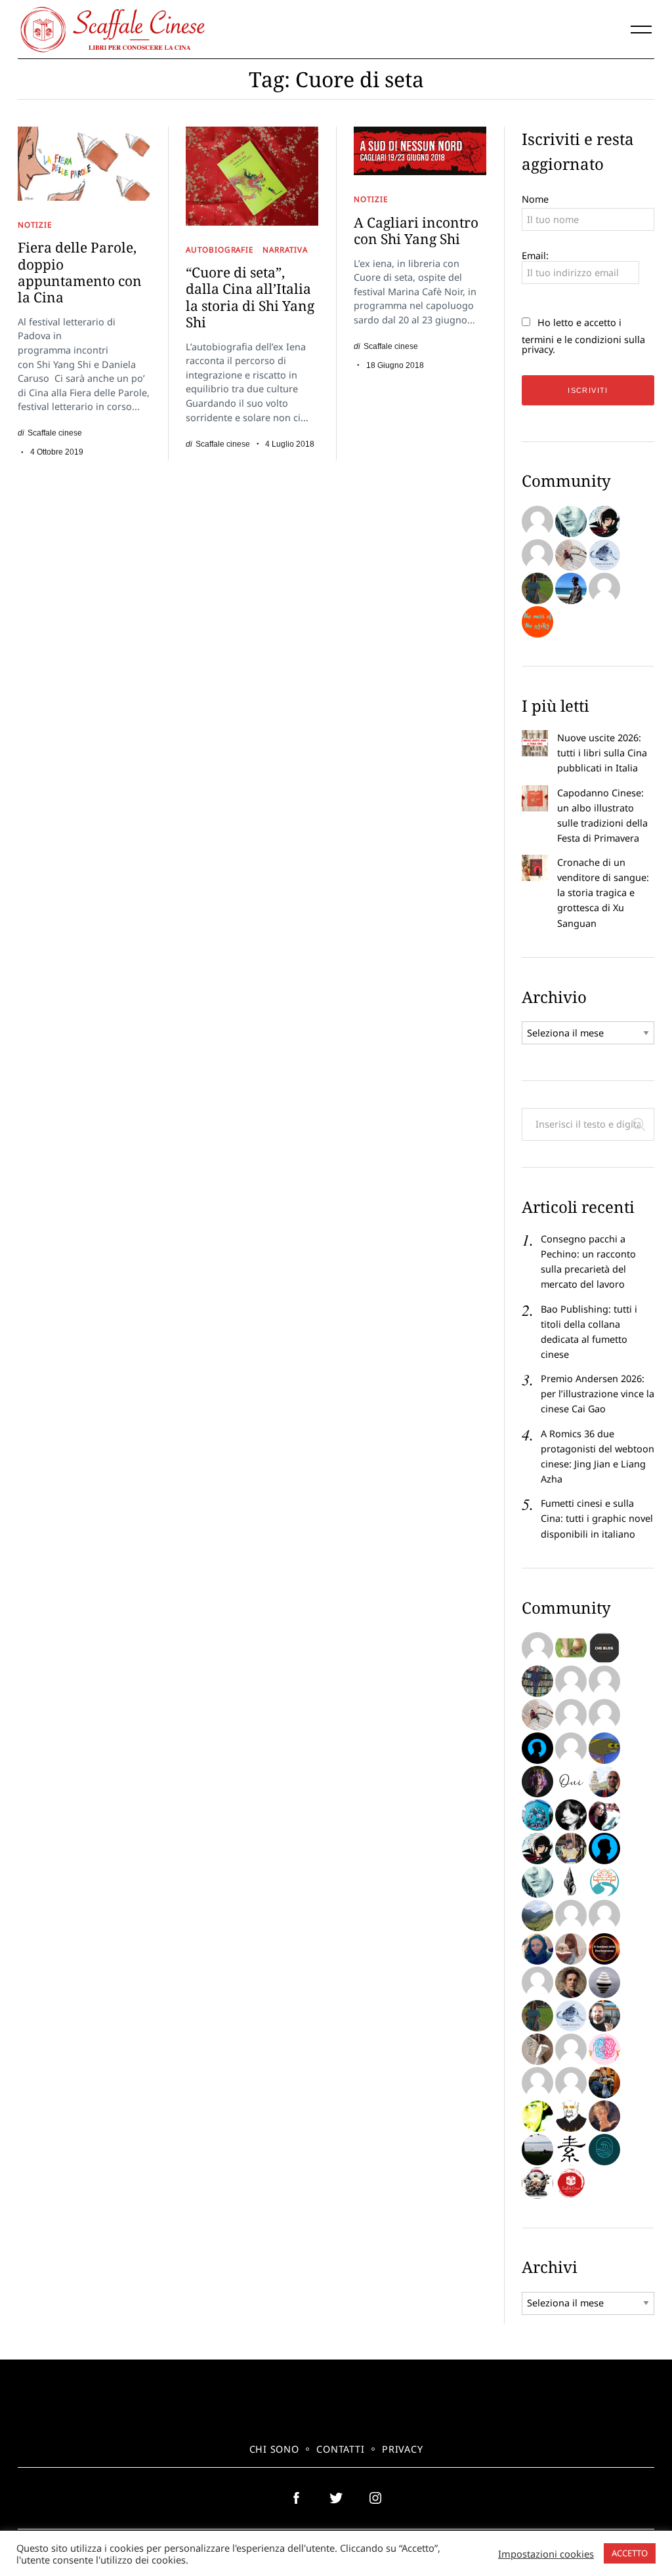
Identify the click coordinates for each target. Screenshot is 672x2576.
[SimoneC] (604, 1648)
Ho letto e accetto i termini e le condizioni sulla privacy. (583, 336)
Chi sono (274, 2449)
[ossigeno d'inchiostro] (604, 1815)
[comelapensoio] (604, 2049)
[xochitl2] (537, 1681)
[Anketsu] (604, 521)
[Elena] (604, 555)
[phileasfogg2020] (604, 2016)
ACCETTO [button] (630, 2553)
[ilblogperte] (604, 1849)
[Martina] (571, 2150)
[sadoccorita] (604, 1715)
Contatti (340, 2449)
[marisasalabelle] (604, 2116)
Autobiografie (220, 249)
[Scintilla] (604, 1982)
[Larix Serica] (537, 555)
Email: (535, 256)
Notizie (35, 224)
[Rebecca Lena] (537, 1782)
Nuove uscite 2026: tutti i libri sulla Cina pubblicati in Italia (602, 753)
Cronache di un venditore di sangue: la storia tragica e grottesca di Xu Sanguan (603, 892)
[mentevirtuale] (537, 1748)
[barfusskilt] (571, 1648)
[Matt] (537, 1915)
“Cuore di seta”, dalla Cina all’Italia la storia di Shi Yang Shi (250, 297)
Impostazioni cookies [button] (546, 2554)
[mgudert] (537, 2183)
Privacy (402, 2449)
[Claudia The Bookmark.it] (571, 1949)
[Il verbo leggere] (537, 521)
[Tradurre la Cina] (604, 588)
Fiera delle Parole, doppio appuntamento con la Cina (80, 272)
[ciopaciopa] (537, 1815)
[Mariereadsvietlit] (604, 2150)
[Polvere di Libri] (571, 555)
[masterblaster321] (604, 1748)
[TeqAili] (537, 1949)
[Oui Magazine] (571, 1782)
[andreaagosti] (571, 2083)
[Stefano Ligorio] (571, 1982)
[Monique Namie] (571, 521)
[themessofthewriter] (537, 622)
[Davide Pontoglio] (537, 2116)
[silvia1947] (537, 2049)
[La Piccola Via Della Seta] (604, 1882)
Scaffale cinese (55, 433)
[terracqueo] (571, 2049)
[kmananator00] (571, 2116)
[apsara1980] (604, 1681)
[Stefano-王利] (571, 1849)
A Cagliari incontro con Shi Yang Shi (416, 231)
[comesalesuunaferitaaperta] (571, 1882)
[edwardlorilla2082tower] (571, 1715)
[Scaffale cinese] (571, 2183)
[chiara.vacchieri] (571, 1815)
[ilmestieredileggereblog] (604, 2083)
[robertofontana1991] (571, 588)
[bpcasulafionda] (604, 1915)
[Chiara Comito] (571, 1748)
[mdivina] (537, 1648)
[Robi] (537, 2150)
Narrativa (285, 249)
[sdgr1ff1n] (571, 1681)
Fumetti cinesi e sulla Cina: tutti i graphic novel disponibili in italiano (597, 1518)
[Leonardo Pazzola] (604, 1949)
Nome (535, 199)
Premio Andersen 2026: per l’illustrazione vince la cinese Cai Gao (598, 1394)
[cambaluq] (604, 1782)
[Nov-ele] (537, 588)
